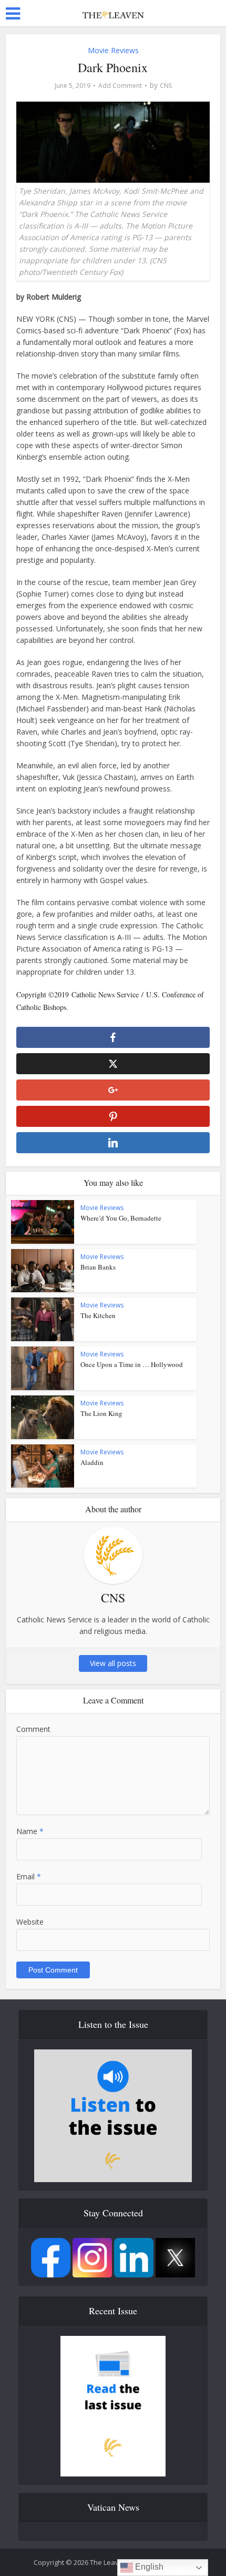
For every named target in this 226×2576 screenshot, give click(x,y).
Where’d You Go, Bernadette (121, 1218)
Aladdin (92, 1462)
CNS (166, 86)
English (148, 2567)
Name (30, 1831)
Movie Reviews (113, 50)
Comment (33, 1729)
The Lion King (101, 1413)
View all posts (113, 1663)
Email (29, 1876)
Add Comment (120, 86)
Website (30, 1922)
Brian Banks (98, 1267)
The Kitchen (98, 1315)
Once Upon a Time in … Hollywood (132, 1364)
